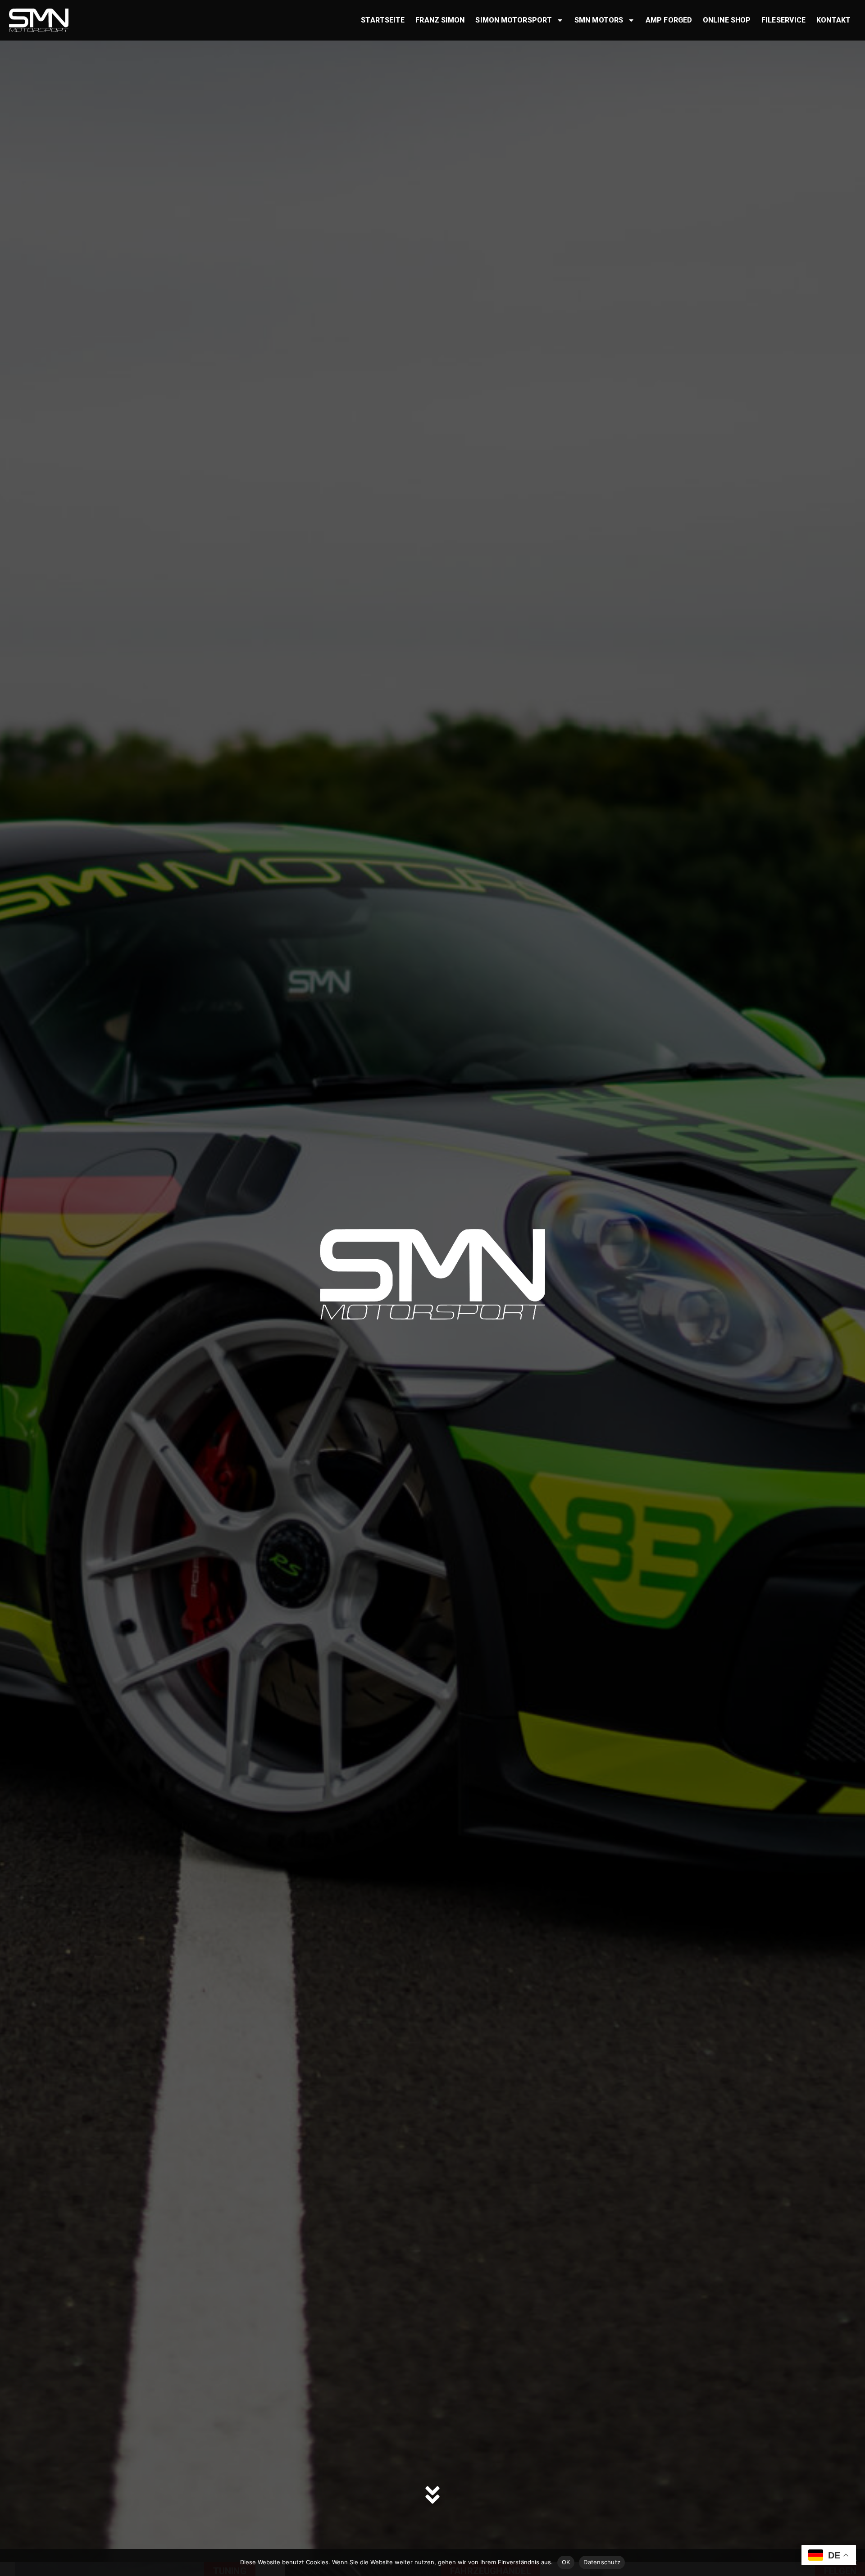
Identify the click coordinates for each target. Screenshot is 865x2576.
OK (566, 2562)
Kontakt (833, 20)
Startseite (383, 20)
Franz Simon (440, 20)
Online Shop (727, 20)
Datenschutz (602, 2562)
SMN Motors (599, 20)
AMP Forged (669, 20)
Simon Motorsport (514, 20)
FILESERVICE (783, 20)
